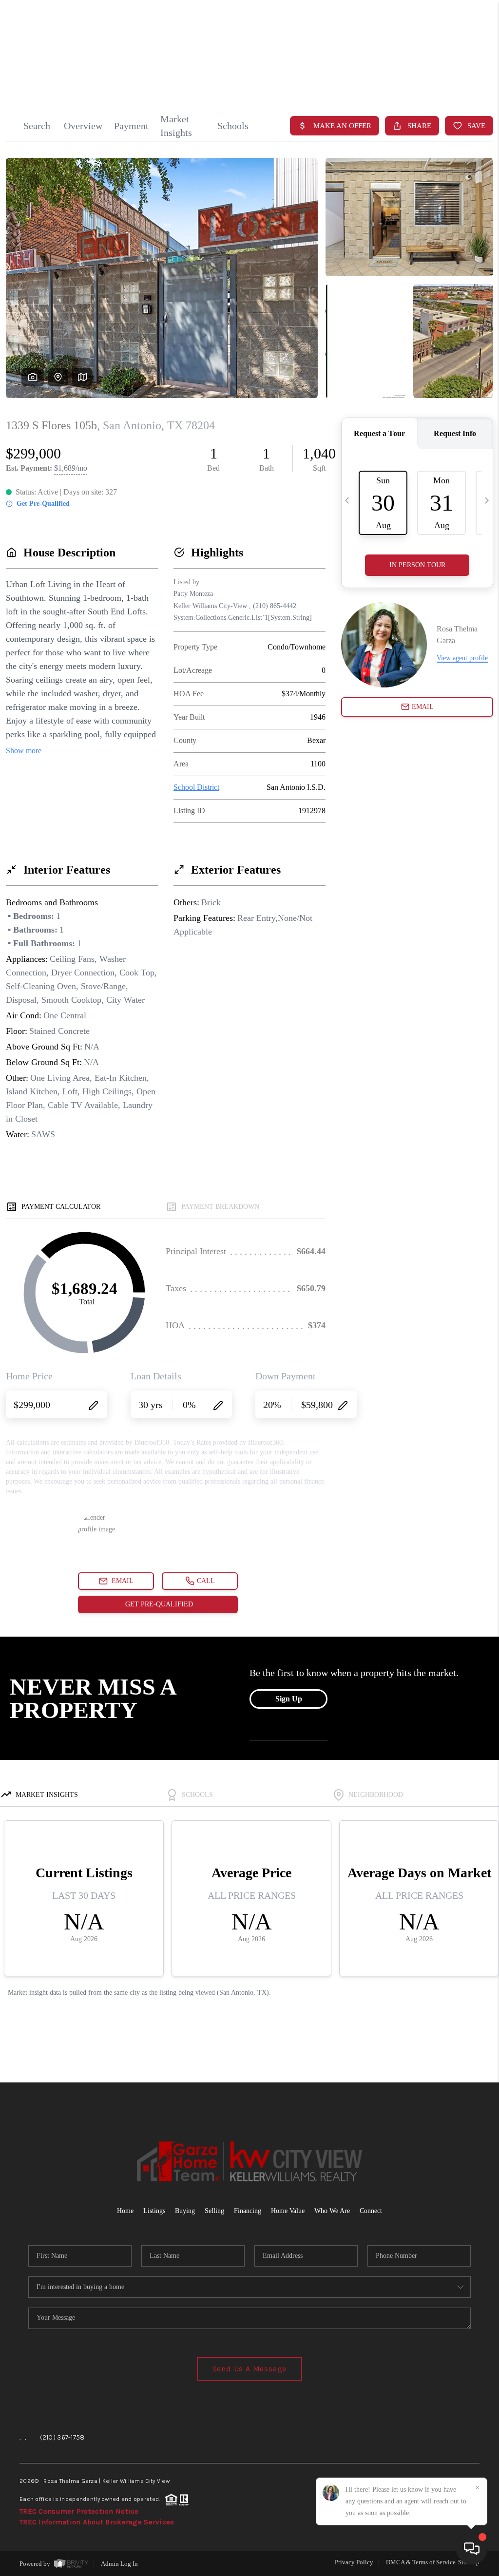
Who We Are (332, 2211)
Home (448, 72)
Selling (214, 2211)
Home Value (288, 2211)
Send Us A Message (250, 2369)
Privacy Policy (354, 2562)
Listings (154, 2211)
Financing (248, 2211)
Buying (185, 2211)
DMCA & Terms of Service (421, 2562)
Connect (371, 2211)
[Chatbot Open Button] (472, 2549)
